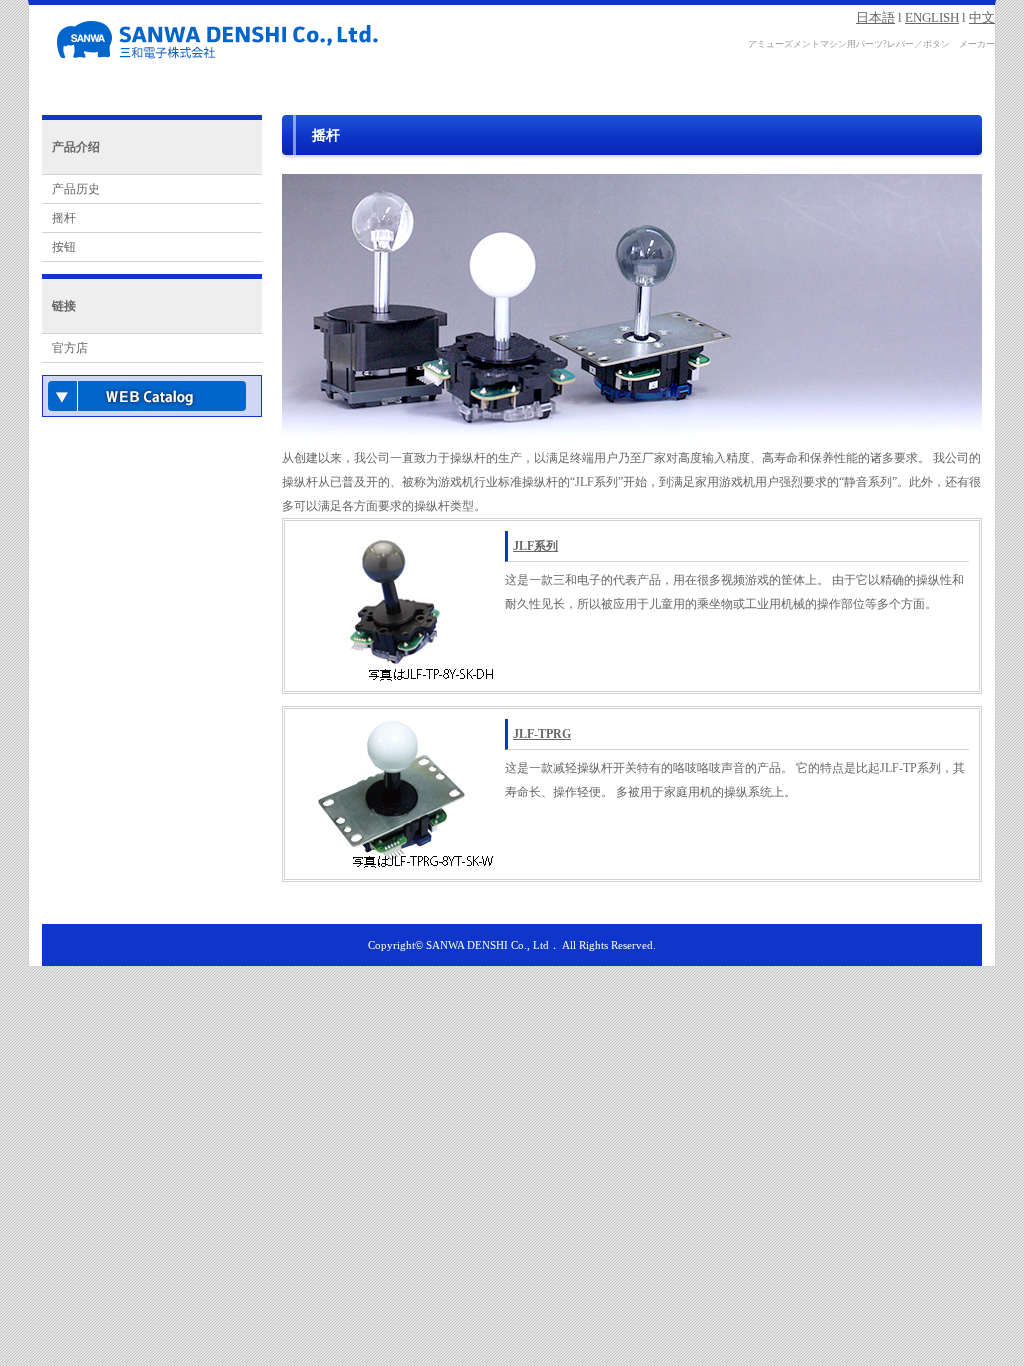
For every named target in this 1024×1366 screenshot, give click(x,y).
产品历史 (76, 189)
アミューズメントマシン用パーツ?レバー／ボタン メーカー (871, 44)
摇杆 (64, 218)
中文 (982, 17)
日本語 (875, 17)
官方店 (70, 348)
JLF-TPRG (542, 734)
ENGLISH (932, 17)
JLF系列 (535, 546)
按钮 (64, 247)
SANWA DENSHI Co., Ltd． (493, 945)
